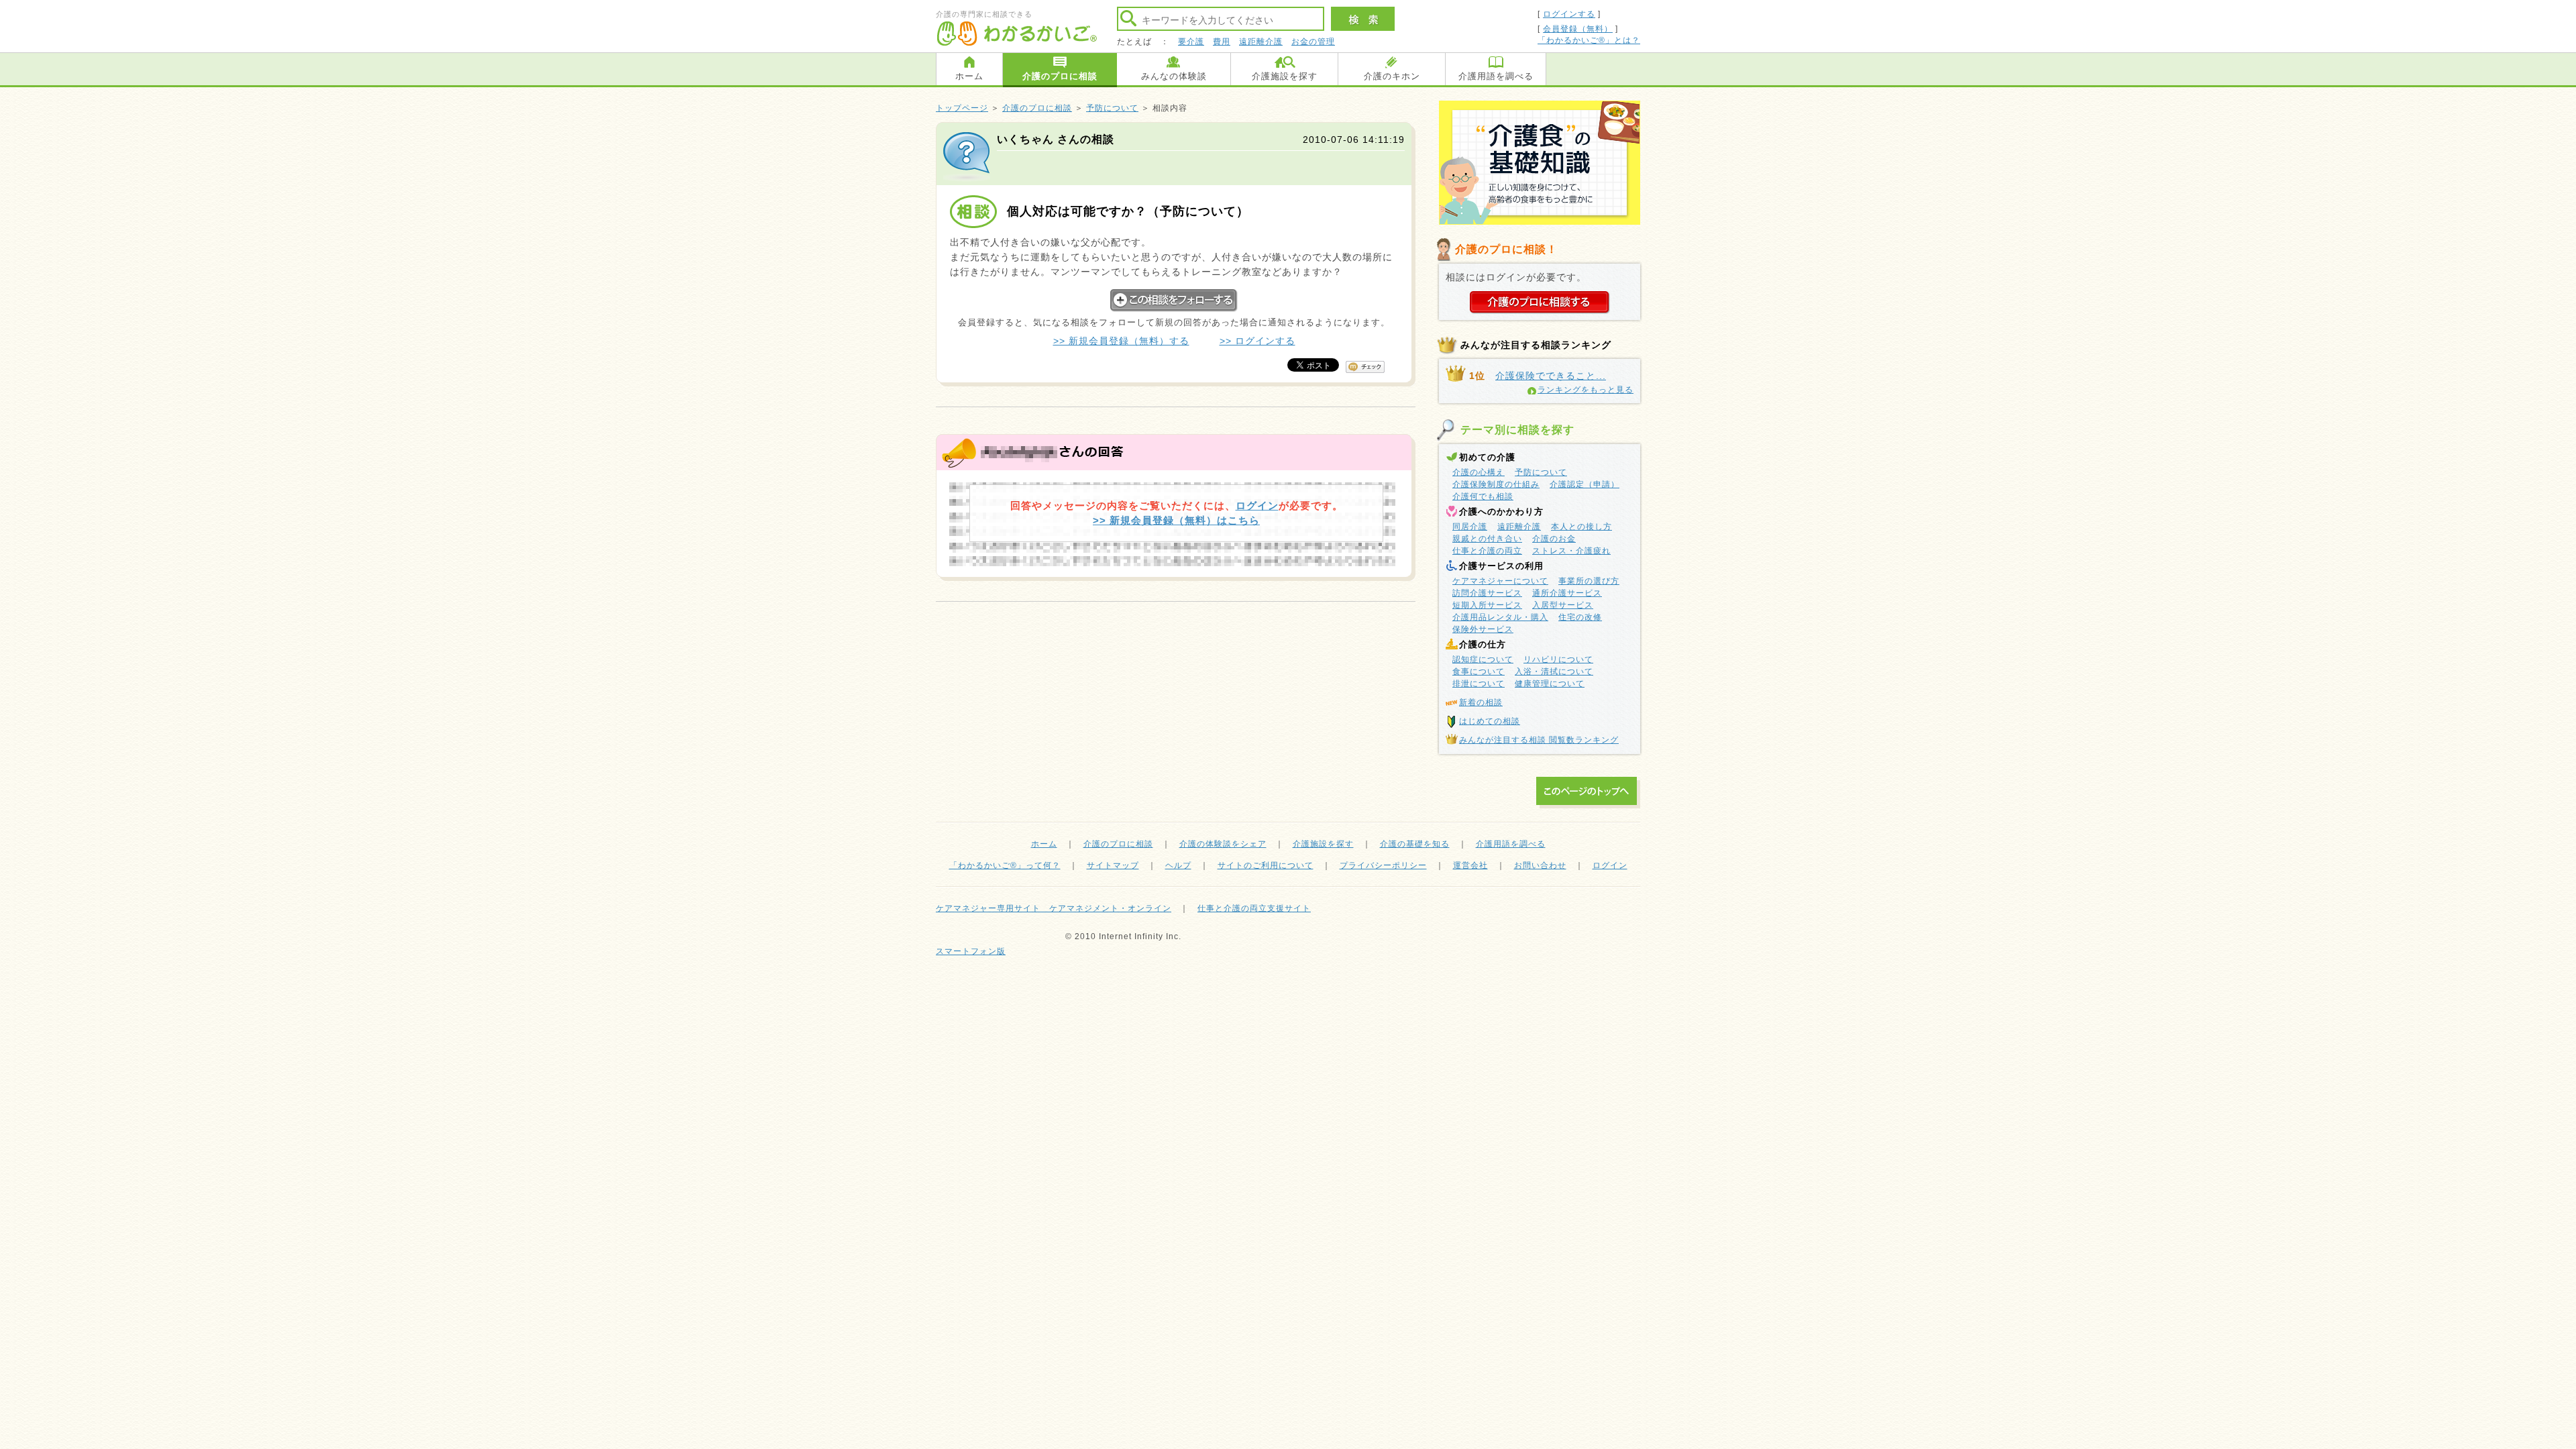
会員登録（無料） (1578, 29)
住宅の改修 (1580, 617)
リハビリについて (1558, 659)
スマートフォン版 (971, 951)
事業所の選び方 (1589, 581)
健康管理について (1550, 684)
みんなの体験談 (1174, 76)
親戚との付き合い (1487, 539)
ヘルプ (1178, 865)
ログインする (1569, 14)
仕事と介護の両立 (1487, 551)
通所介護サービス (1567, 593)
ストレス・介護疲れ (1571, 551)
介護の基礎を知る (1415, 844)
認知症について (1483, 659)
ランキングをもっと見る (1586, 390)
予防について (1112, 108)
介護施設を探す (1285, 76)
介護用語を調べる (1496, 76)
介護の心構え (1479, 472)
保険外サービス (1483, 629)
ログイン (1257, 505)
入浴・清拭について (1554, 672)
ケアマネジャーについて (1500, 581)
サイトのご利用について (1266, 865)
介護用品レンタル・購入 (1500, 617)
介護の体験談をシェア (1223, 844)
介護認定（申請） (1585, 484)
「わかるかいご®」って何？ (1005, 865)
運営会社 (1470, 865)
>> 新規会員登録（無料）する (1121, 341)
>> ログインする (1257, 341)
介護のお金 (1554, 539)
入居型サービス (1563, 605)
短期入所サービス (1487, 605)
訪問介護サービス (1487, 593)
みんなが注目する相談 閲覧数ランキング (1539, 740)
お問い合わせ (1540, 865)
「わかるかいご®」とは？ (1589, 40)
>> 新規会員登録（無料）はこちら (1176, 520)
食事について (1479, 672)
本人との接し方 (1581, 527)
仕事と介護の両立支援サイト (1254, 908)
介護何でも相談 (1483, 496)
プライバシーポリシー (1383, 865)
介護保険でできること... (1551, 376)
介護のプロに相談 (1060, 76)
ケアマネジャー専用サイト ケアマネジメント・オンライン (1054, 908)
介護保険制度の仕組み (1496, 484)
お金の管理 (1313, 42)
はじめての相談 (1490, 721)
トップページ (962, 108)
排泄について (1479, 684)
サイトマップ (1113, 865)
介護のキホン (1392, 76)
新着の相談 (1481, 702)
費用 (1222, 42)
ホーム (969, 76)
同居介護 (1470, 527)
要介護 (1191, 42)
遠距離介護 (1261, 42)
